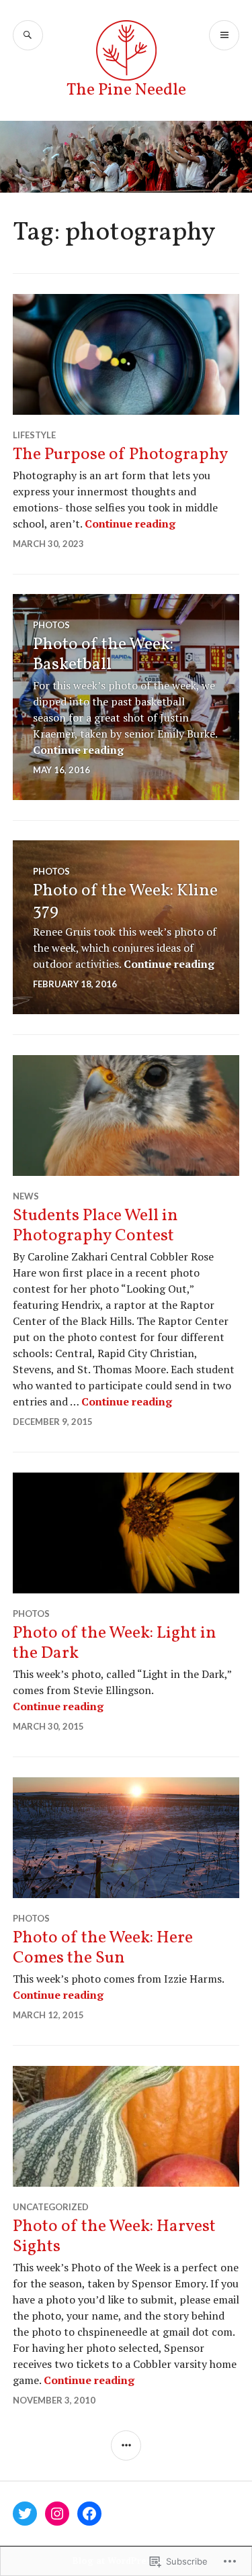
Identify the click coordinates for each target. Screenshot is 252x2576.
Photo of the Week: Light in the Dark (115, 1643)
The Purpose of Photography (121, 455)
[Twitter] (25, 2514)
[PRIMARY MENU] (224, 35)
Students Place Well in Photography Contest (95, 1226)
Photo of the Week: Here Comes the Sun (103, 1948)
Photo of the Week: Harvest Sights (114, 2237)
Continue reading (130, 524)
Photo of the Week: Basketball (103, 655)
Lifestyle (34, 435)
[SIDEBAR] (126, 2445)
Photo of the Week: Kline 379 (125, 901)
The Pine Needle (126, 90)
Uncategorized (51, 2207)
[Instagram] (57, 2514)
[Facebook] (89, 2514)
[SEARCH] (28, 35)
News (26, 1196)
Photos (51, 625)
